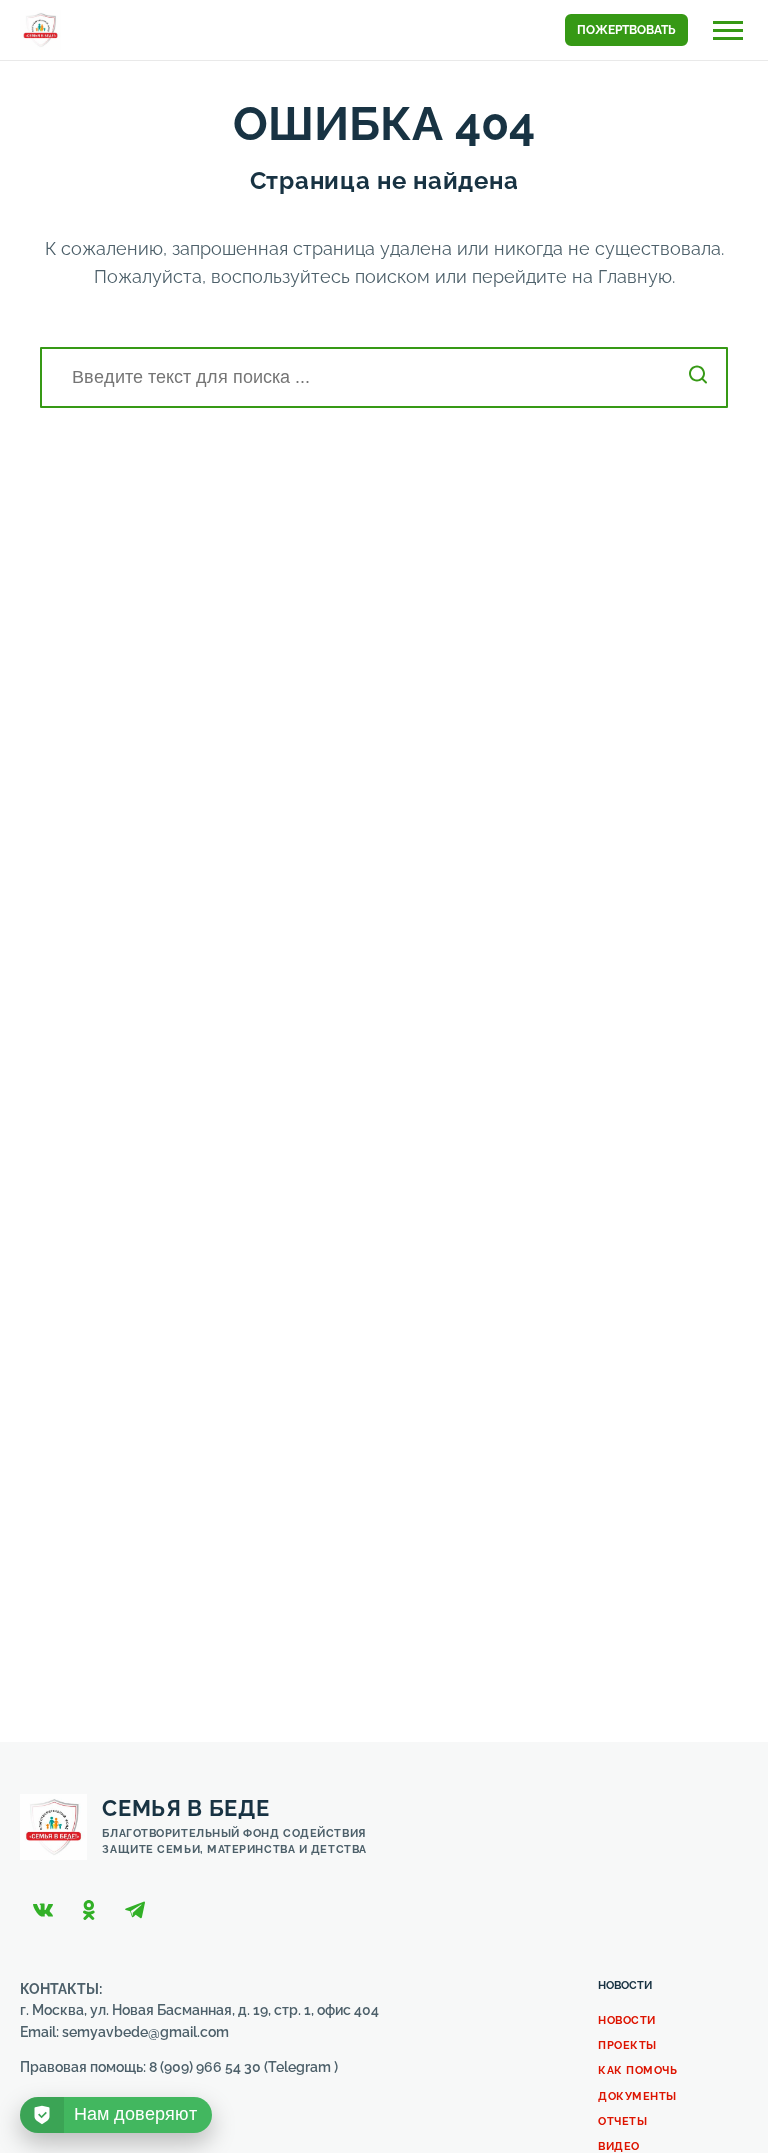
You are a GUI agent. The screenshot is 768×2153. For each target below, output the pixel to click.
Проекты (627, 2045)
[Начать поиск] (698, 377)
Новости (627, 2020)
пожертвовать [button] (626, 30)
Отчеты (622, 2121)
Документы (637, 2096)
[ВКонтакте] (43, 1910)
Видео (619, 2146)
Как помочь (638, 2070)
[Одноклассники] (89, 1910)
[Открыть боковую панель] (728, 30)
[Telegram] (135, 1910)
